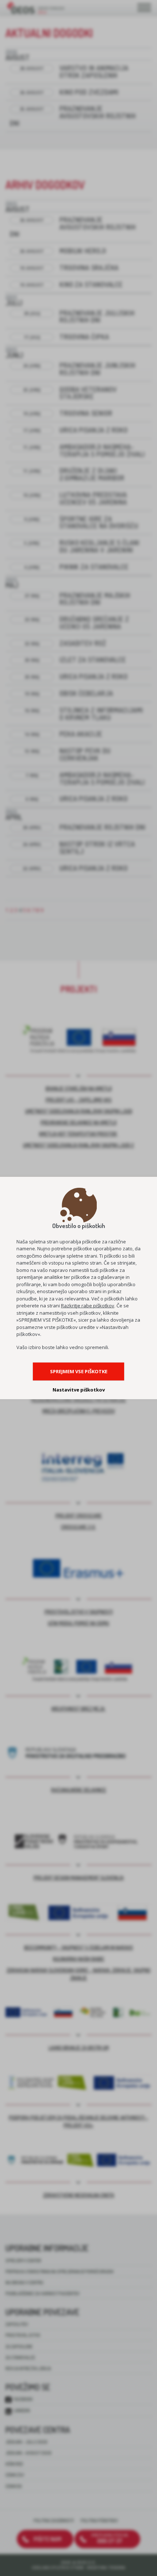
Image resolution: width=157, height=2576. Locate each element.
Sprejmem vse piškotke (79, 1371)
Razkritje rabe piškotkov (88, 1306)
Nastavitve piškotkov (79, 1390)
